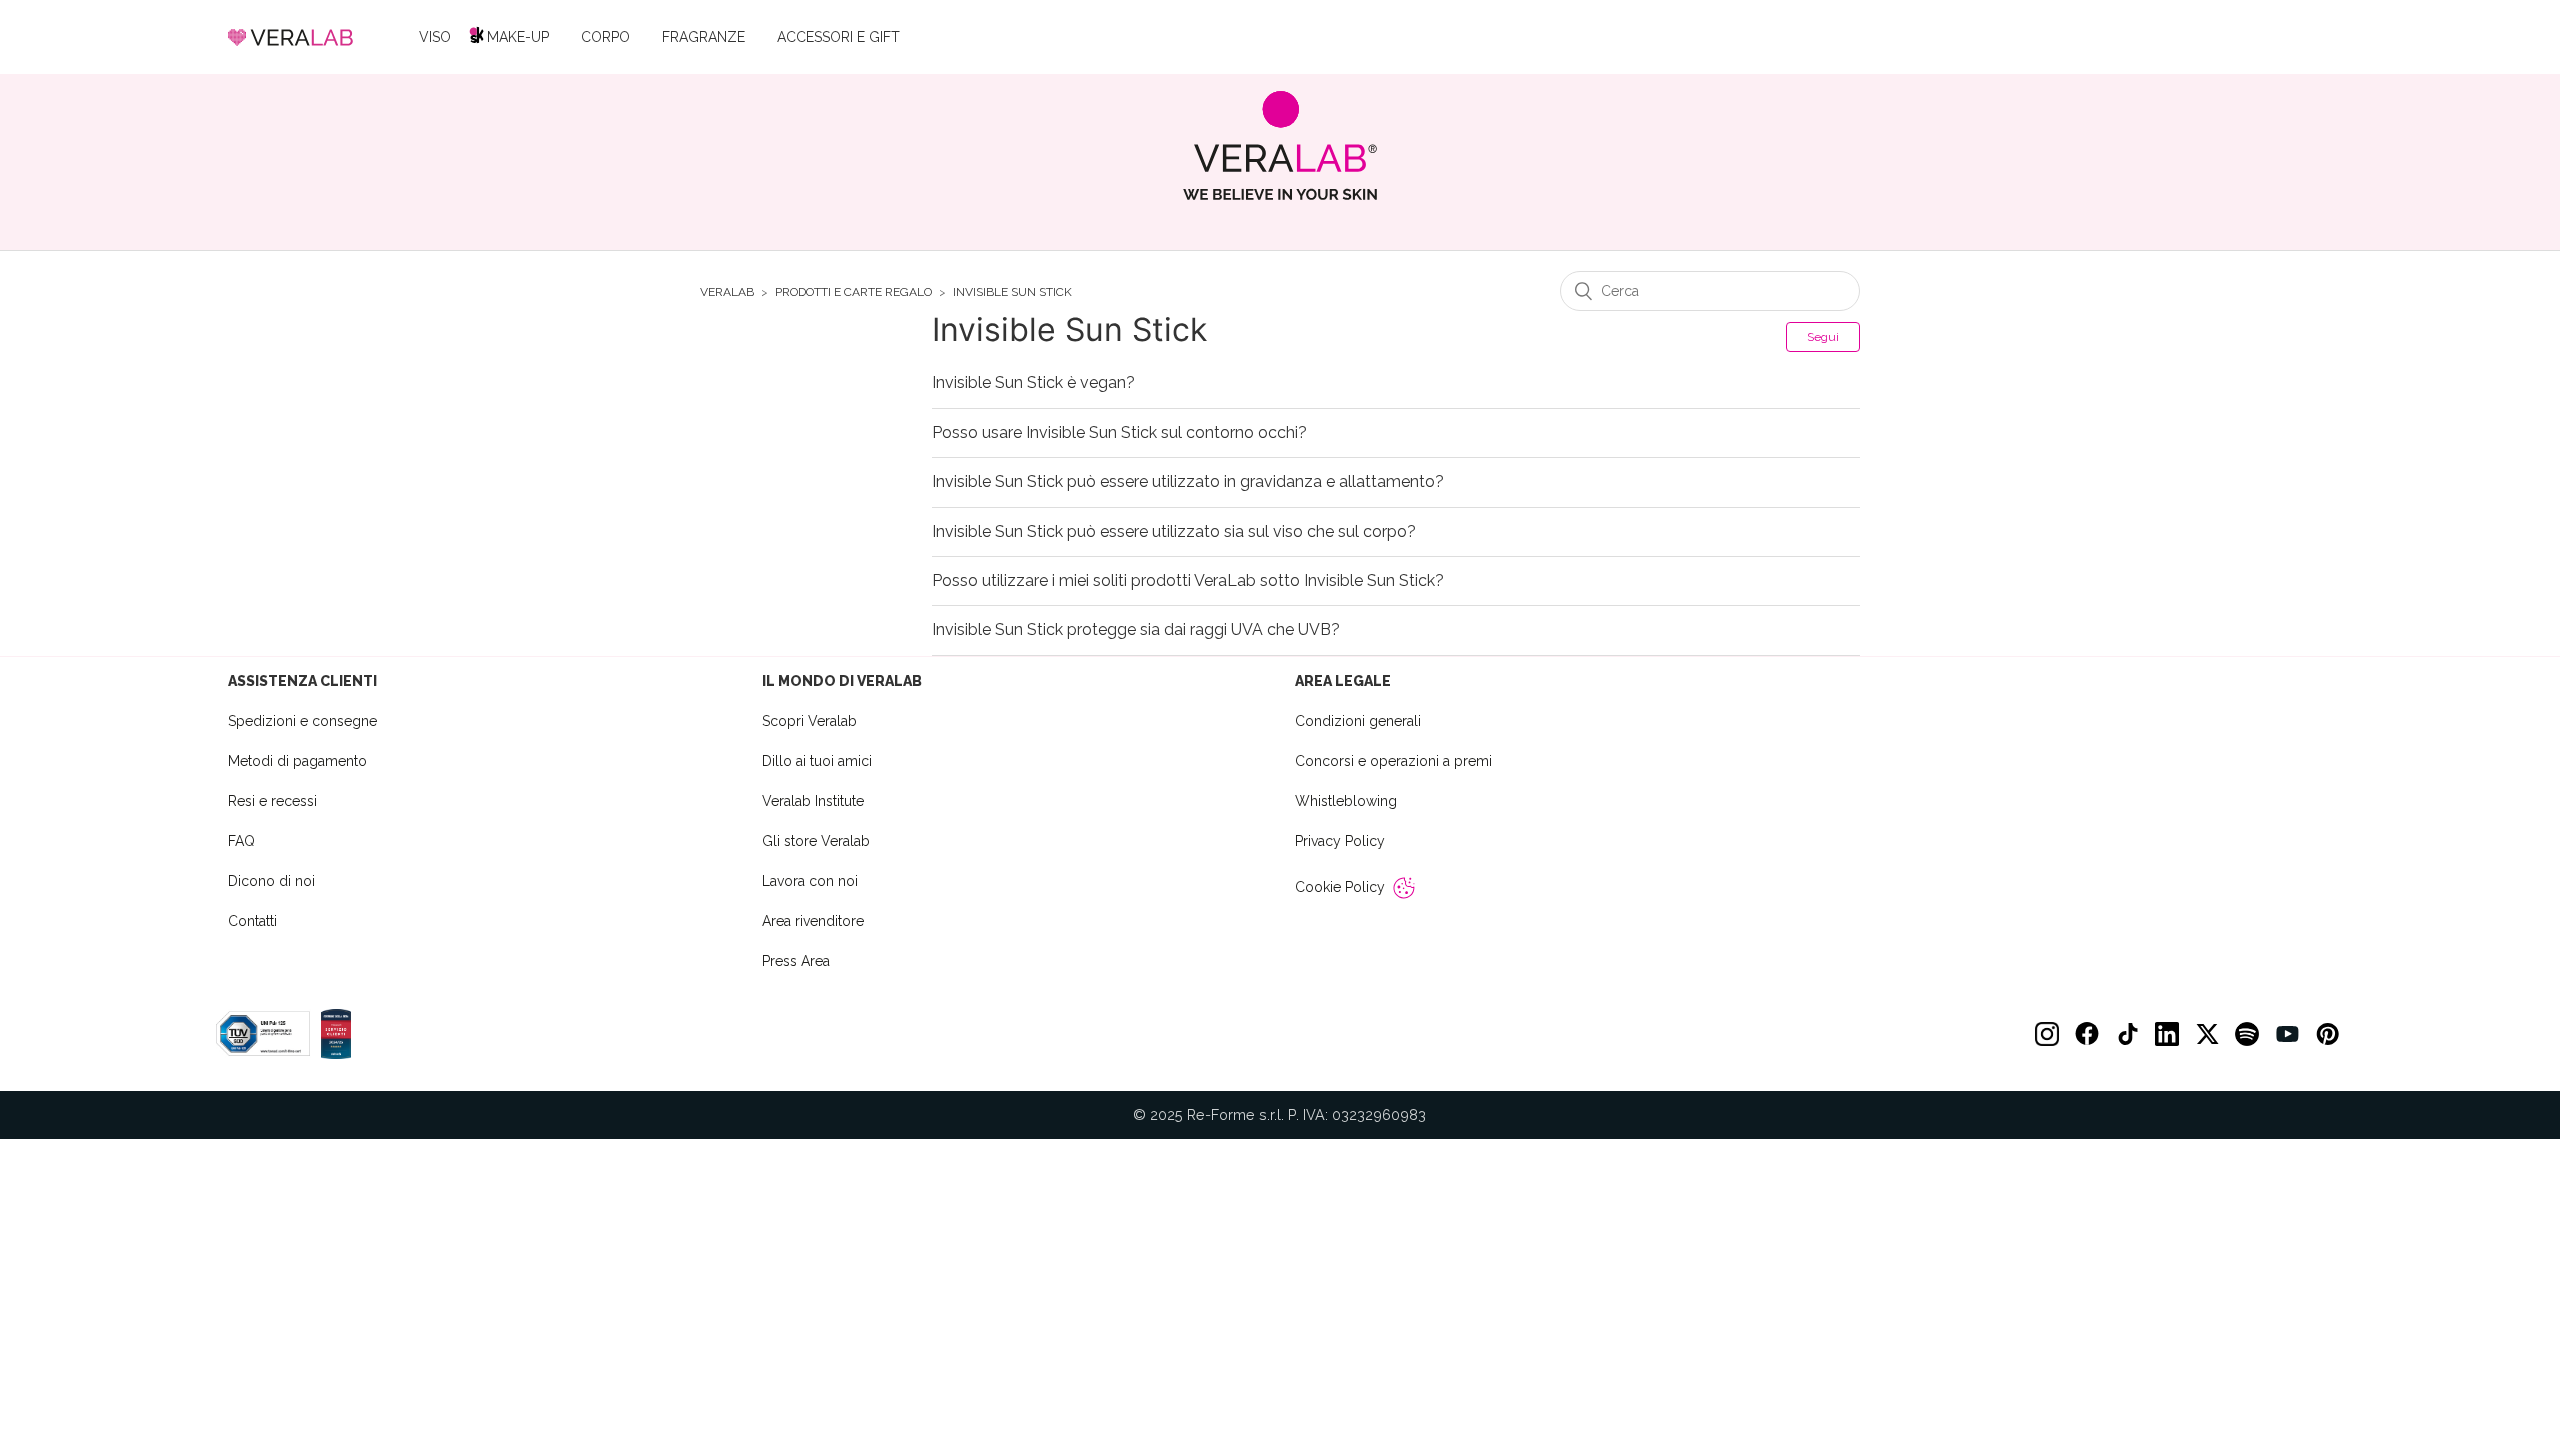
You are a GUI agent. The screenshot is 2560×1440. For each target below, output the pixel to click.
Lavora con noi (810, 881)
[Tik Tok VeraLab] (2127, 1034)
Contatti (252, 921)
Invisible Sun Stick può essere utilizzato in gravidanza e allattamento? (1188, 482)
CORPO (605, 37)
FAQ (241, 841)
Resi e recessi (272, 801)
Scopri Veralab (809, 721)
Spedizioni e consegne (302, 721)
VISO (435, 37)
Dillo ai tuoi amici (817, 761)
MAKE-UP (518, 37)
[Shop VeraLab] (1280, 145)
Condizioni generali (1358, 721)
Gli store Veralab (816, 841)
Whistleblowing (1346, 801)
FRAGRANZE (703, 37)
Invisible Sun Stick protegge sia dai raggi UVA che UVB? (1136, 630)
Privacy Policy (1340, 841)
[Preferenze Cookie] (1404, 888)
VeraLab (727, 292)
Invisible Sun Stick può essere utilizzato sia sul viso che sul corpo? (1174, 532)
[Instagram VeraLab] (2047, 1034)
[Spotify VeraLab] (2247, 1034)
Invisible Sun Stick (1012, 292)
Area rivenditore (813, 921)
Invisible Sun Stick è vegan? (1033, 383)
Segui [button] (1823, 337)
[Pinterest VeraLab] (2327, 1034)
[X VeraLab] (2207, 1034)
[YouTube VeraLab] (2287, 1034)
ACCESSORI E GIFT (838, 37)
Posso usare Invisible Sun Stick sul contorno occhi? (1119, 433)
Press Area (796, 961)
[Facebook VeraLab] (2087, 1034)
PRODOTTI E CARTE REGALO (853, 292)
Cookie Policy (1340, 887)
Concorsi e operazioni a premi (1393, 761)
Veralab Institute (813, 801)
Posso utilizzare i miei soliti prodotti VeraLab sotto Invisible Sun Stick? (1188, 581)
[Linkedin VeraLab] (2167, 1034)
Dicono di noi (271, 881)
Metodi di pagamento (297, 761)
